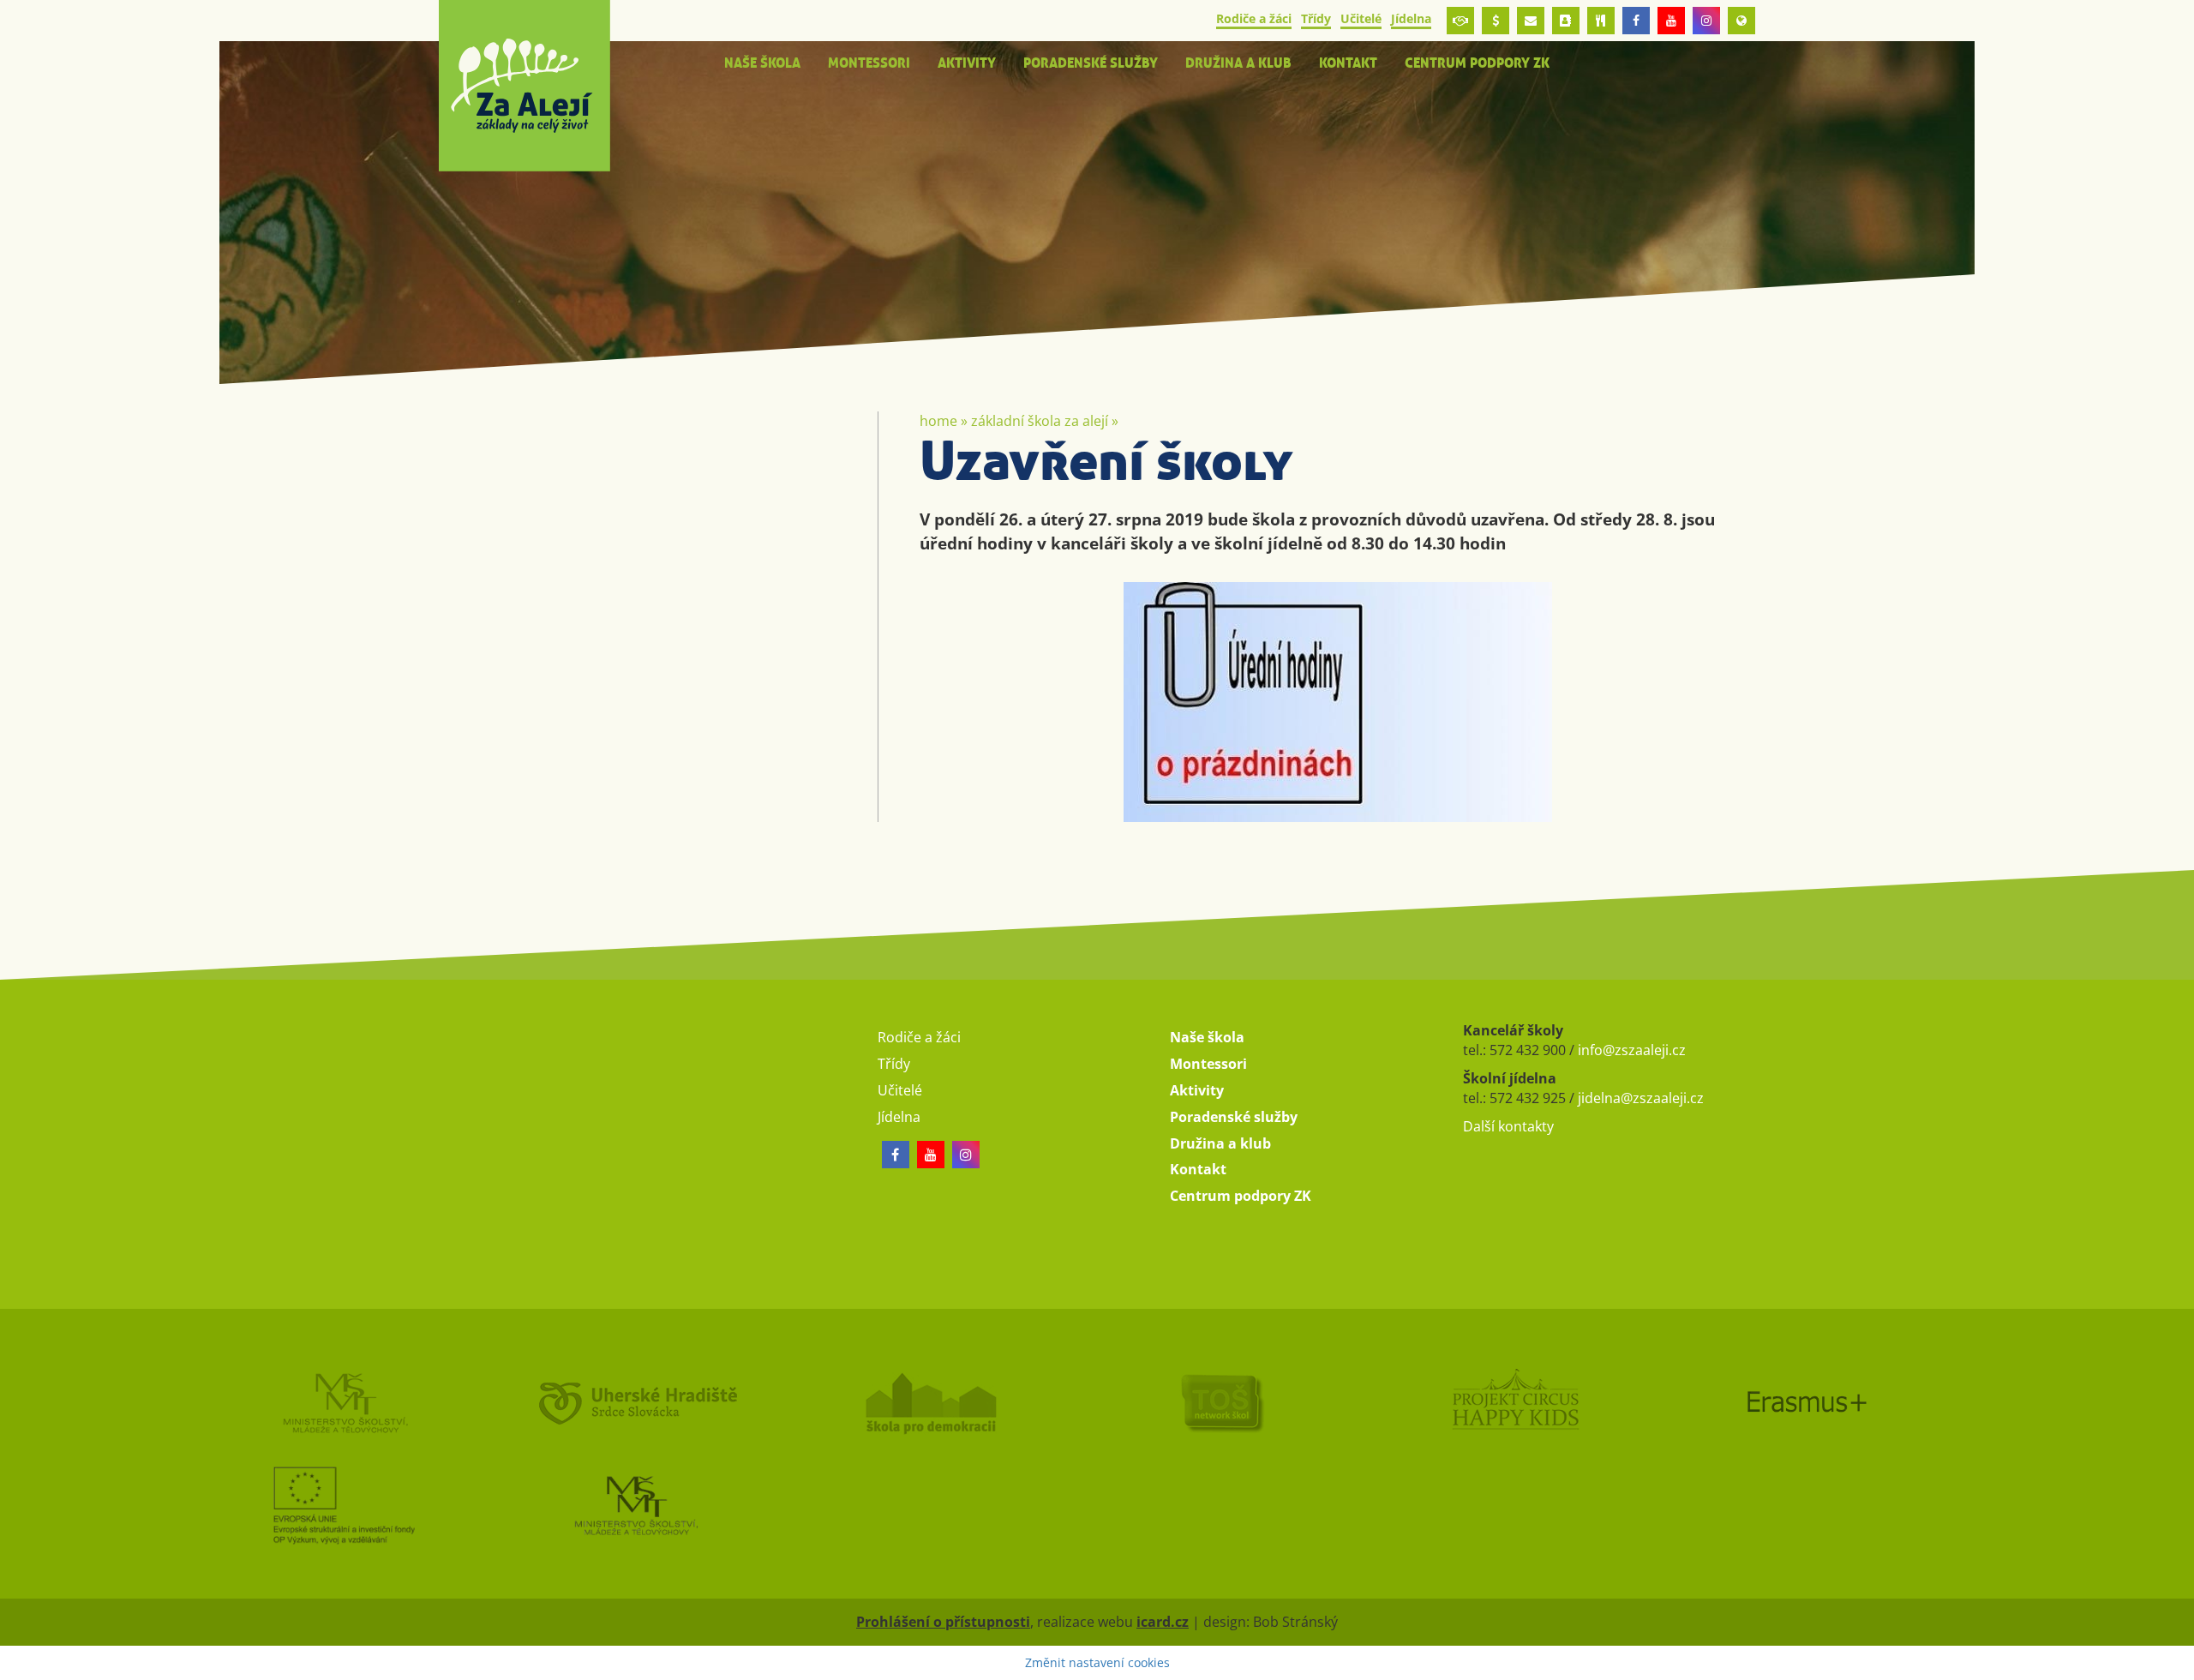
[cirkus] (1535, 1402)
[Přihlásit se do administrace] (2177, 1663)
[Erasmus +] (1741, 21)
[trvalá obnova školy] (1243, 1402)
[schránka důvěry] (1460, 21)
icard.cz (1163, 1622)
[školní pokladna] (1496, 21)
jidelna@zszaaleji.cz (1641, 1098)
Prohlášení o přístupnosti (943, 1622)
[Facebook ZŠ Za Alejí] (1636, 21)
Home (938, 421)
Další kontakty (1508, 1126)
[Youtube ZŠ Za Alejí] (1671, 21)
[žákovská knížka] (1566, 21)
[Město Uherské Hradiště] (658, 1402)
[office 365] (1531, 21)
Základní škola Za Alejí (1040, 421)
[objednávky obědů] (1601, 21)
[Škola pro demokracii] (951, 1402)
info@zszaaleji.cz (1632, 1050)
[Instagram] (1706, 21)
